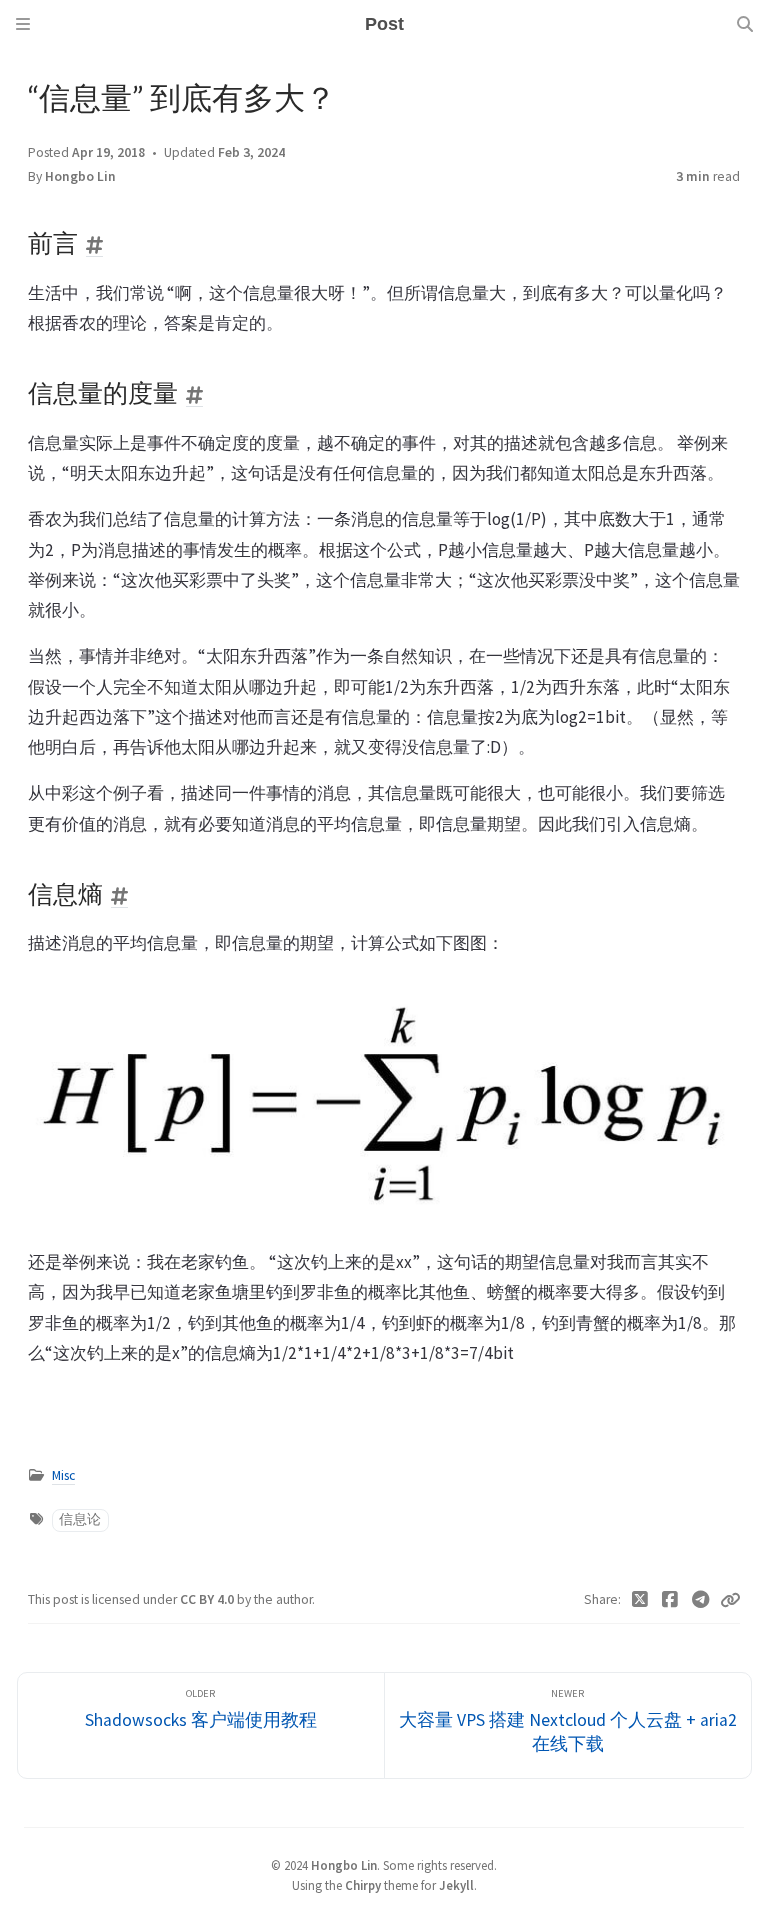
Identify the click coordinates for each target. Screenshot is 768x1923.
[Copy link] (730, 1600)
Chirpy (363, 1885)
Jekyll (456, 1885)
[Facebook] (670, 1600)
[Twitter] (640, 1600)
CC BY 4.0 (208, 1599)
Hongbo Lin (80, 176)
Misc (63, 1475)
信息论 (80, 1519)
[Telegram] (701, 1600)
